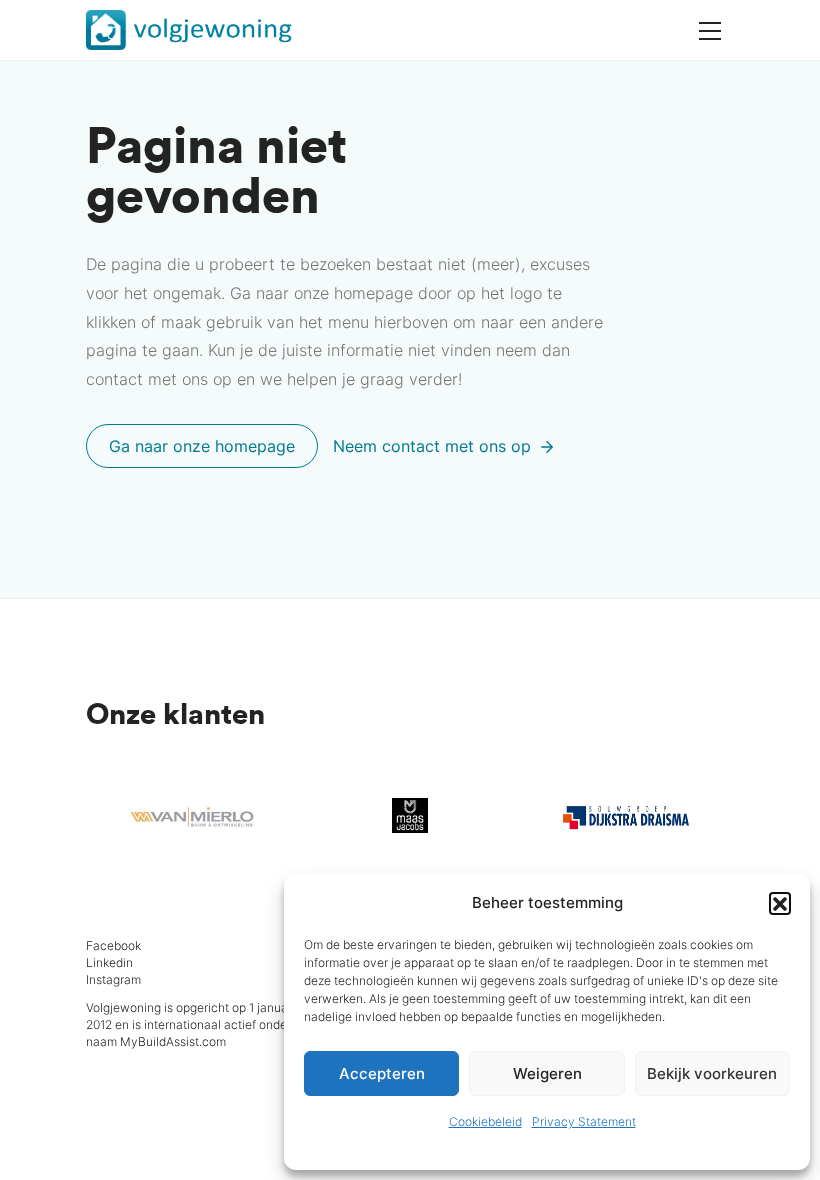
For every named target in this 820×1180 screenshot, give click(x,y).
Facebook (113, 945)
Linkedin (109, 962)
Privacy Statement (584, 1121)
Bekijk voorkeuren (712, 1073)
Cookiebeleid (485, 1121)
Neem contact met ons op (434, 446)
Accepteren (382, 1073)
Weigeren (547, 1073)
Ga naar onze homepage (202, 446)
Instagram (113, 979)
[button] (780, 903)
